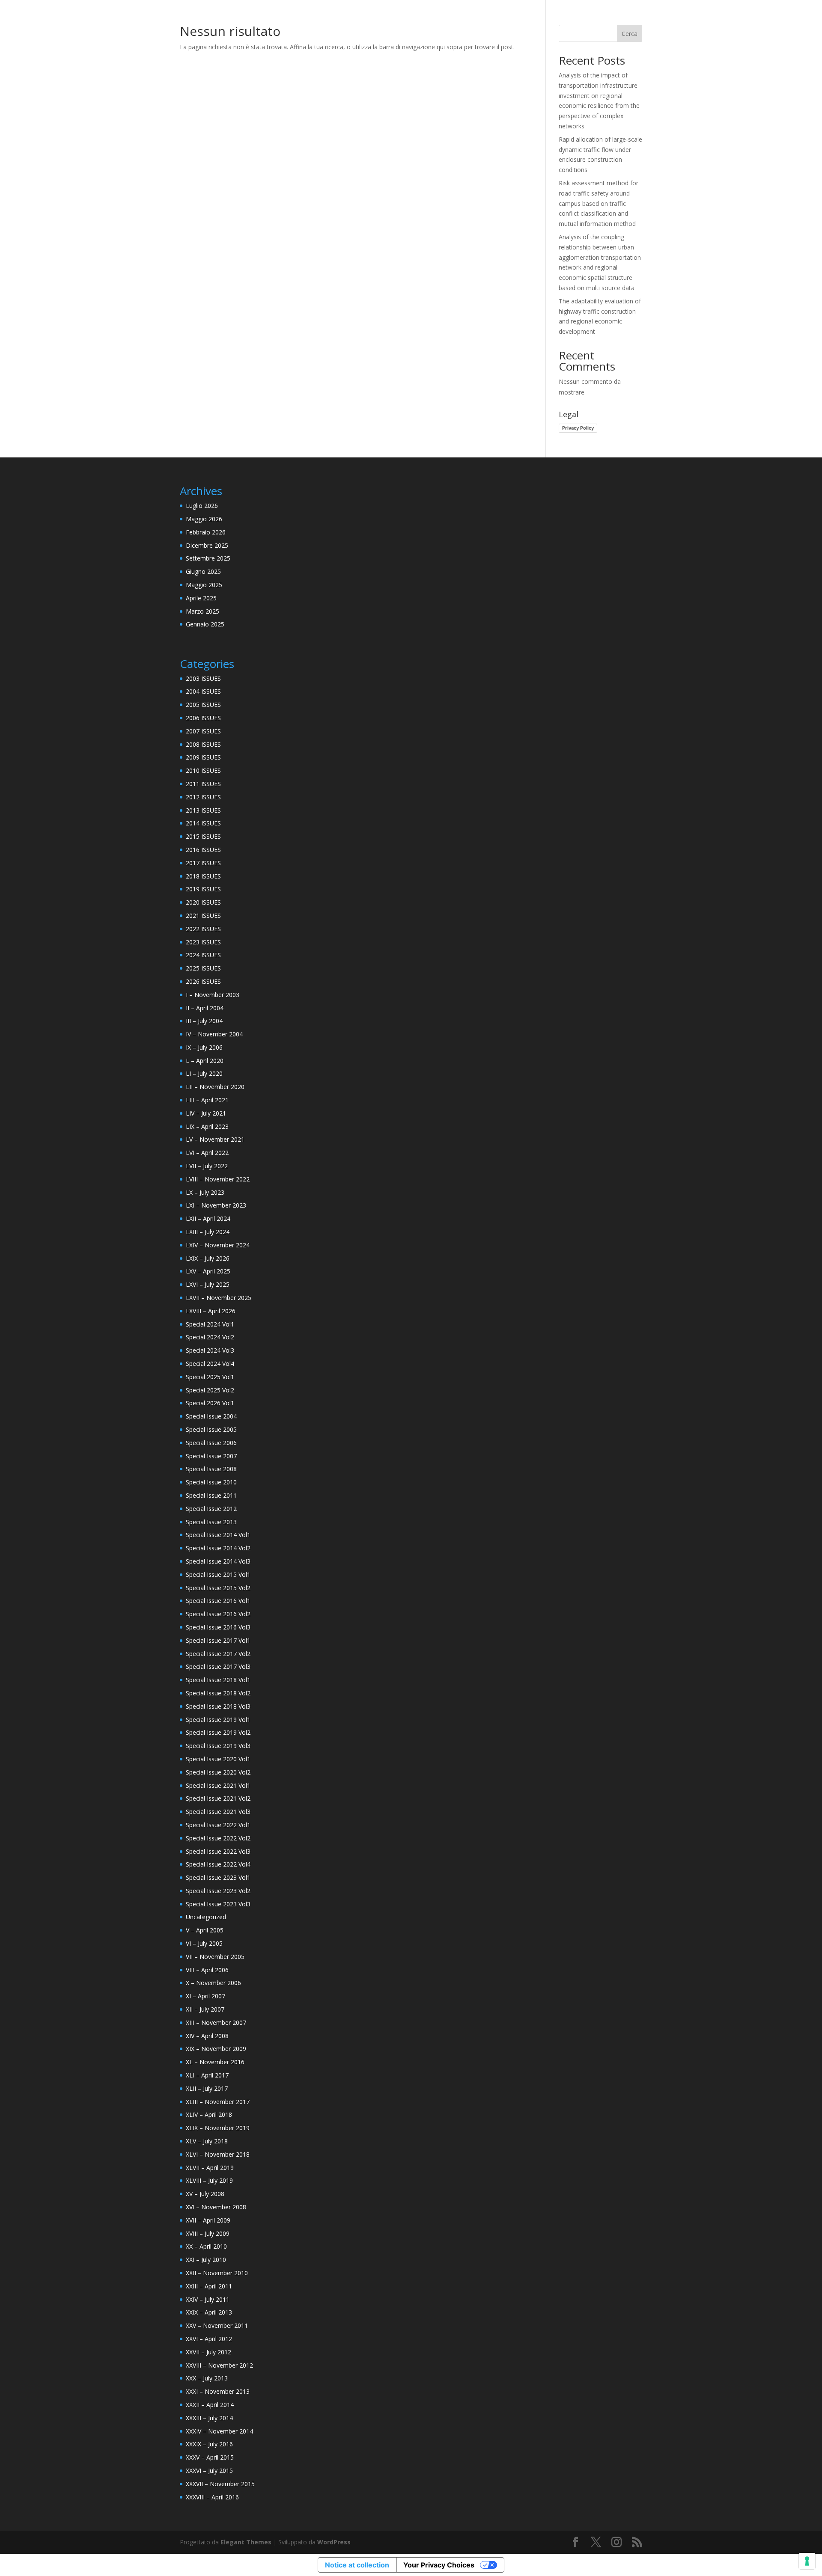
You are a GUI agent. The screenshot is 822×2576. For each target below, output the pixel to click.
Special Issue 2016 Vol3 (218, 1627)
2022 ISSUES (203, 929)
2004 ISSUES (203, 691)
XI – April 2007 (205, 1996)
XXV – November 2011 (217, 2325)
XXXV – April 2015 (210, 2457)
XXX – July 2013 (207, 2378)
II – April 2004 (205, 1008)
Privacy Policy (578, 428)
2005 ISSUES (203, 705)
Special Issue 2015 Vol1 (218, 1574)
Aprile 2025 (201, 598)
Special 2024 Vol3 (210, 1350)
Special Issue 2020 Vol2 (218, 1772)
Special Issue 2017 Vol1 (218, 1640)
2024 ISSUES (203, 955)
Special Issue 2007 (211, 1456)
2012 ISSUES (203, 797)
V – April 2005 (205, 1930)
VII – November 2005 (215, 1957)
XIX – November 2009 (216, 2049)
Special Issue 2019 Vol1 (218, 1720)
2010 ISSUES (203, 770)
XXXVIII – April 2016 (212, 2497)
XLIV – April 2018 (209, 2115)
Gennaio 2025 (205, 624)
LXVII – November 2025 (219, 1298)
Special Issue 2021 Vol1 (218, 1785)
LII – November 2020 (215, 1087)
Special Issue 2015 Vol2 (218, 1588)
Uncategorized (206, 1917)
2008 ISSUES (203, 744)
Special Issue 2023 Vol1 (218, 1877)
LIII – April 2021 (207, 1100)
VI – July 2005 (204, 1943)
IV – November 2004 (214, 1034)
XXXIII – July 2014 (209, 2418)
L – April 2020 (205, 1061)
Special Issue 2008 (211, 1469)
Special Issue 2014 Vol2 (218, 1548)
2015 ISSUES (203, 836)
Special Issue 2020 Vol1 (218, 1759)
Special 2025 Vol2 (210, 1390)
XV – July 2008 (205, 2194)
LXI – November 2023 (216, 1205)
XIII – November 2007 (216, 2023)
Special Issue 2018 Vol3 (218, 1706)
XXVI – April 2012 (209, 2339)
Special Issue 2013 (211, 1522)
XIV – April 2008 (207, 2036)
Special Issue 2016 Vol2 (218, 1614)
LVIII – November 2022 (218, 1179)
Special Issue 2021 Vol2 (218, 1798)
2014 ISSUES (203, 823)
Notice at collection (357, 2565)
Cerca (630, 34)
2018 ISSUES (203, 876)
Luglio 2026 (202, 506)
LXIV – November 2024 (218, 1245)
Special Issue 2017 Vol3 (218, 1666)
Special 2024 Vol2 (210, 1337)
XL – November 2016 (215, 2062)
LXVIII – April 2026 (211, 1311)
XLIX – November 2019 (218, 2128)
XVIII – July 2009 (208, 2233)
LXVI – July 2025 (208, 1284)
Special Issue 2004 (211, 1416)
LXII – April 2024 (208, 1218)
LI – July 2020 (204, 1073)
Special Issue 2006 (211, 1443)
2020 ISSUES (203, 902)
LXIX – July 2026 (208, 1258)
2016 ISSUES (203, 850)
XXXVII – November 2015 (220, 2484)
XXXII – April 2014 (210, 2405)
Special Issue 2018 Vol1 (218, 1680)
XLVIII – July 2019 (209, 2180)
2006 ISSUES (203, 718)
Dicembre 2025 (207, 545)
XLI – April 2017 (207, 2075)
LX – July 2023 (205, 1192)
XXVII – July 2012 (208, 2352)
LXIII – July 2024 (208, 1232)
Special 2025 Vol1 (210, 1377)
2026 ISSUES (203, 981)
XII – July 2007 (205, 2009)
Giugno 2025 (203, 571)
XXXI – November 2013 (218, 2391)
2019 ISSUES (203, 889)
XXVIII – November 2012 (219, 2365)
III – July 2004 (204, 1021)
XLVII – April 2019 (210, 2168)
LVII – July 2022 (207, 1166)
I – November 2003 (213, 995)
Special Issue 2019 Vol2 (218, 1732)
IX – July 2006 (204, 1047)
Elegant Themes (246, 2542)
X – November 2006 (213, 1983)
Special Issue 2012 (211, 1509)
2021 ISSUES (203, 916)
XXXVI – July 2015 (209, 2471)
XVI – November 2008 (216, 2207)
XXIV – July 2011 (208, 2299)
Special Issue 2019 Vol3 (218, 1746)
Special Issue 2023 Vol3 (218, 1904)
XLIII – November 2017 (218, 2102)
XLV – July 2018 (207, 2141)
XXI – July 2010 (206, 2260)
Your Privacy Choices (439, 2565)
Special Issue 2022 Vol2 (218, 1838)
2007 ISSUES (203, 731)
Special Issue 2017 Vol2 (218, 1654)
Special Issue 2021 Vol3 (218, 1812)
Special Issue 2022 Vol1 (218, 1825)
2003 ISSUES (203, 678)
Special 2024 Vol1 (210, 1324)
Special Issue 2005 (211, 1429)
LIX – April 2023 (207, 1126)
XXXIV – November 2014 (219, 2431)
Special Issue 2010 (211, 1482)
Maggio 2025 (204, 585)
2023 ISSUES (203, 942)
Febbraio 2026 (206, 532)
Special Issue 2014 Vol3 (218, 1561)
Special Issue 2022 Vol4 (218, 1864)
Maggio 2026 (204, 519)
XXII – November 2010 (217, 2273)
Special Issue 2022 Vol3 (218, 1851)
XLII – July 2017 (207, 2088)
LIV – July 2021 (206, 1113)
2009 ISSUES (203, 757)
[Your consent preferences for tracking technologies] (807, 2561)
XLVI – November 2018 (218, 2154)
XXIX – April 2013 (209, 2312)
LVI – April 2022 (207, 1153)
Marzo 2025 (203, 611)
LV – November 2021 (215, 1139)
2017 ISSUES (203, 863)
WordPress (334, 2542)
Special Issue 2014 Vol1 (218, 1535)
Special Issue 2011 (211, 1495)
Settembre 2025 (208, 558)
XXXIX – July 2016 (209, 2444)
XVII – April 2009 (208, 2220)
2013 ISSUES (203, 810)
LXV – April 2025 (208, 1271)
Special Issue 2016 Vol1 (218, 1601)
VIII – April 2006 (207, 1970)
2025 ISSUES (203, 968)
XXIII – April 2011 (209, 2286)
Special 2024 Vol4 (210, 1364)
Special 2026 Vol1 (210, 1403)
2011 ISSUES (203, 784)
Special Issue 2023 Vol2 (218, 1891)
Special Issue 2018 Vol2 (218, 1693)
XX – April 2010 (206, 2246)
